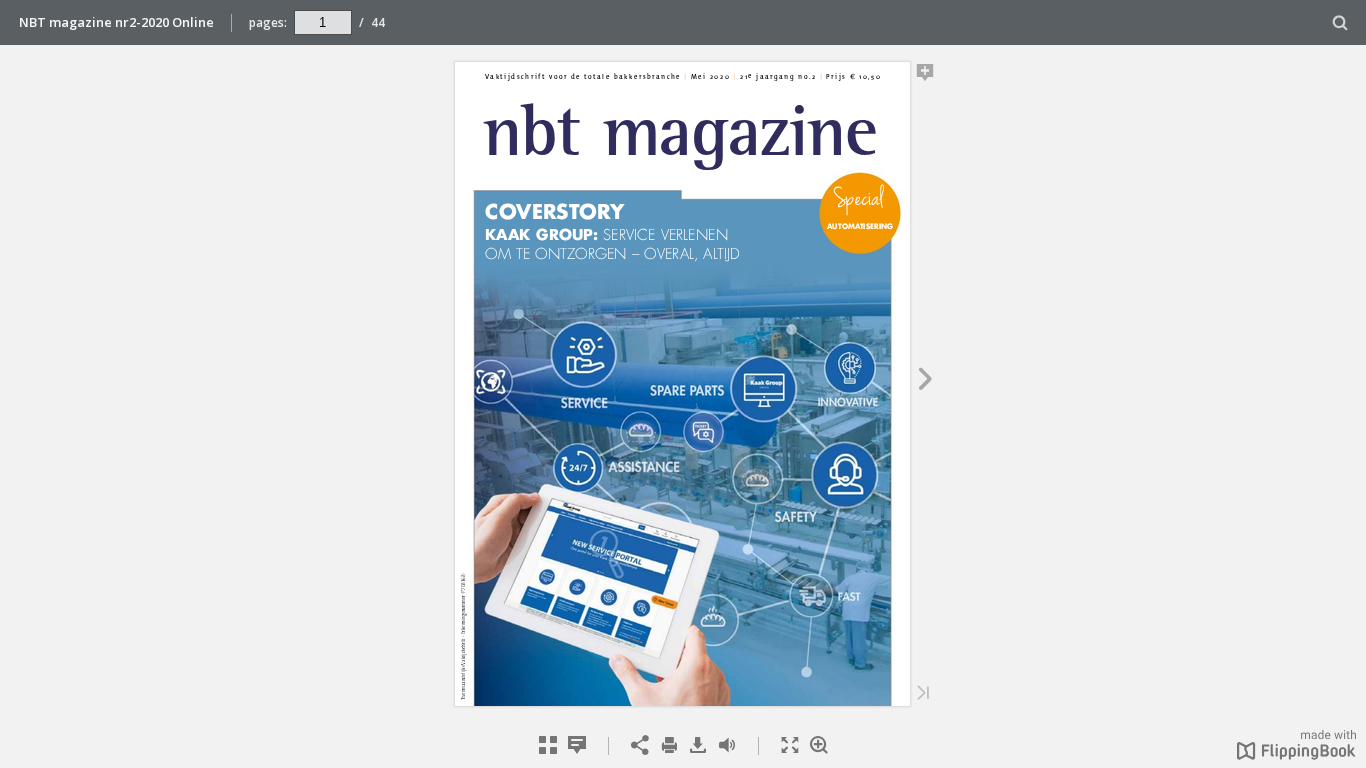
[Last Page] (923, 694)
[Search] (1340, 23)
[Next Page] (925, 382)
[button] (1296, 754)
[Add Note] (925, 76)
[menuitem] (1340, 22)
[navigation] (323, 22)
